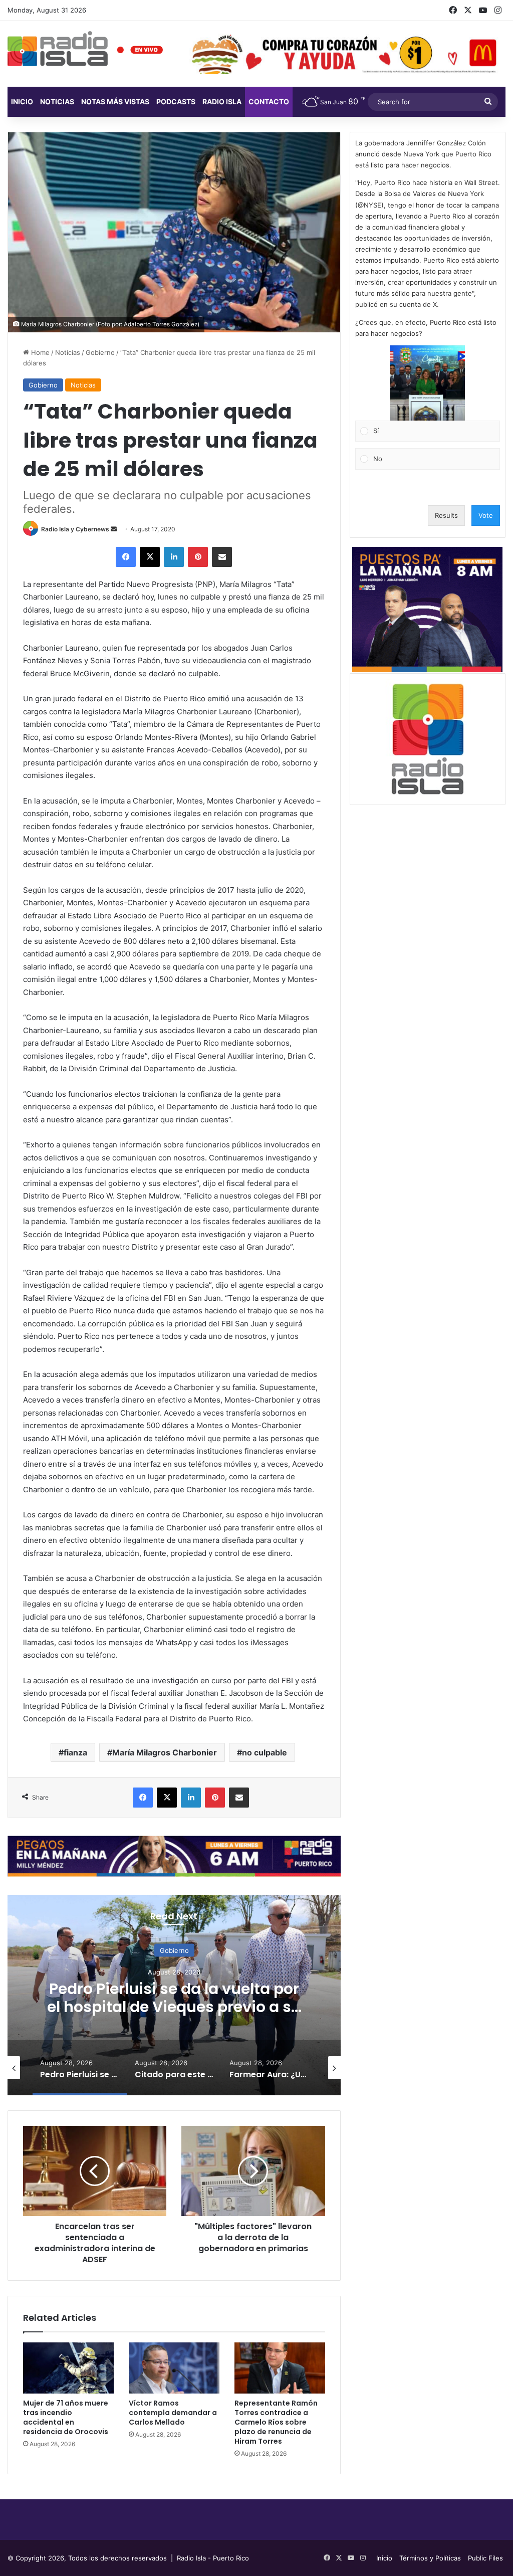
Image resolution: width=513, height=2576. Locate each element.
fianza (75, 1752)
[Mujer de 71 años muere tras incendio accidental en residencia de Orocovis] (68, 2368)
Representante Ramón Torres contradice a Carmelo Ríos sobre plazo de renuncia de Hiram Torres (276, 2422)
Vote (486, 515)
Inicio (22, 102)
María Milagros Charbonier (165, 1752)
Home (39, 352)
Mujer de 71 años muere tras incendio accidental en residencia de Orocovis (66, 2417)
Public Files (485, 2558)
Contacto (269, 102)
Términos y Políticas (430, 2558)
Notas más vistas (115, 102)
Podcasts (176, 102)
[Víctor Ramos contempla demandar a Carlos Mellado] (174, 2368)
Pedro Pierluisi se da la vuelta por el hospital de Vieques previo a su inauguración (174, 2007)
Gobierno (100, 352)
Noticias (57, 102)
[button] (427, 383)
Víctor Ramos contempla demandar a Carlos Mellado (173, 2413)
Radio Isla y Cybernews (75, 529)
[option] (174, 1995)
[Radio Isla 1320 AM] (58, 49)
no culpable (265, 1752)
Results (446, 515)
